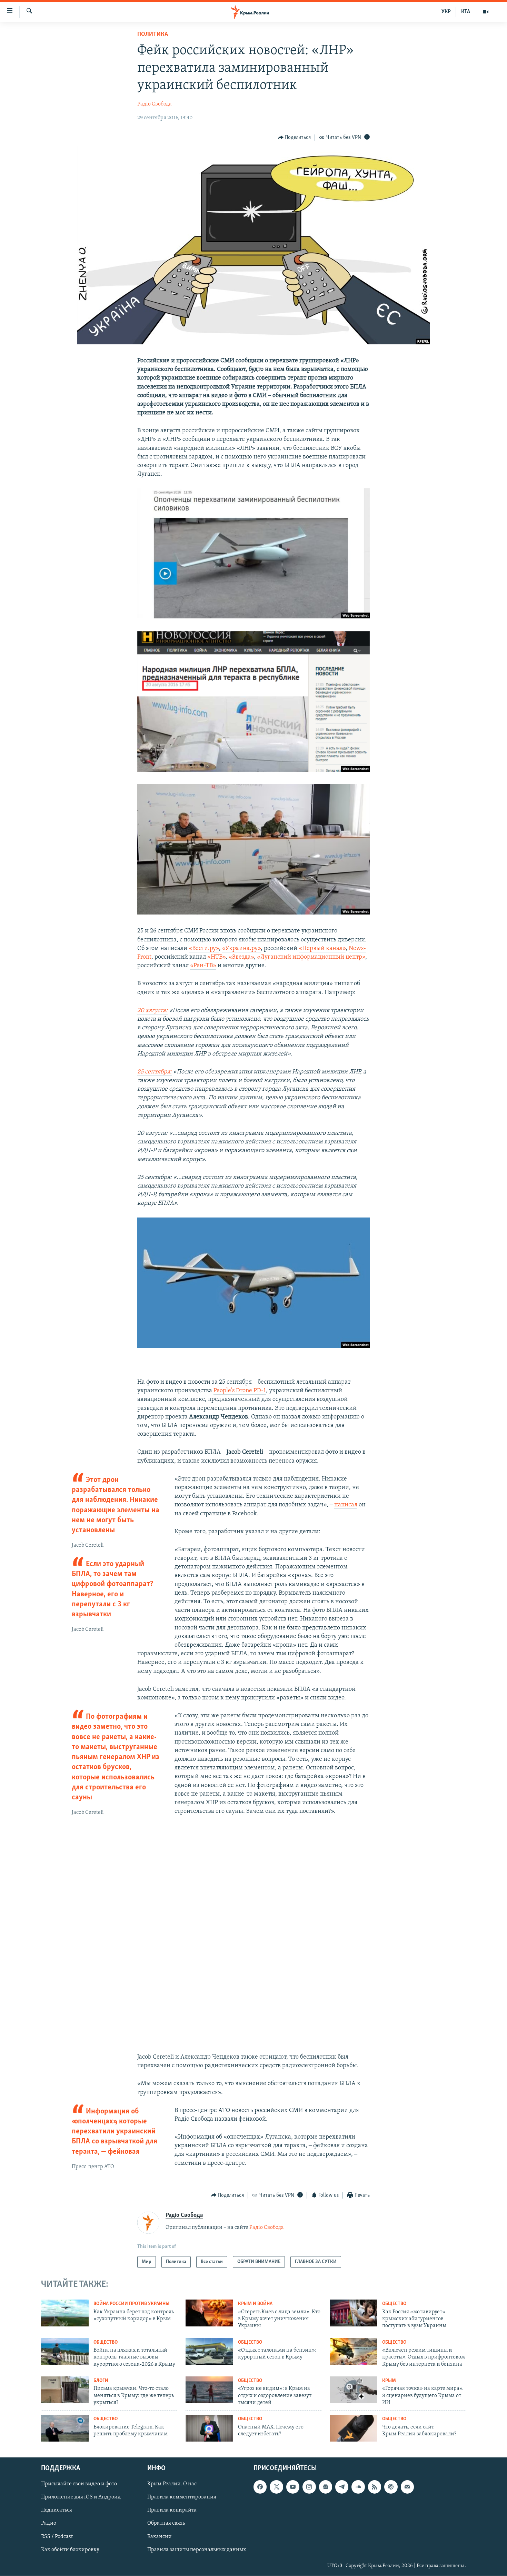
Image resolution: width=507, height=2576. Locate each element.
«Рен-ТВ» (203, 966)
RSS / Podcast (57, 2537)
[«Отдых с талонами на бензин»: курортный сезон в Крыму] (209, 2352)
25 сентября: (155, 1072)
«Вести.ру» (204, 949)
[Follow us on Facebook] (260, 2487)
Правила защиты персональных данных (197, 2550)
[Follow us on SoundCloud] (358, 2487)
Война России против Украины (131, 2304)
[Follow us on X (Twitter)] (276, 2487)
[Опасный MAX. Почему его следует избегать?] (209, 2428)
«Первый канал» (322, 949)
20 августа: (152, 1011)
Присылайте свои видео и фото (79, 2484)
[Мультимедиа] (486, 12)
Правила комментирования (182, 2497)
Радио (49, 2524)
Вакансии (160, 2537)
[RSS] (375, 2487)
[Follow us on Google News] (326, 2487)
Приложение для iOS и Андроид (81, 2497)
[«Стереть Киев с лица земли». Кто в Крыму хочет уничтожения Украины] (209, 2313)
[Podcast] (391, 2487)
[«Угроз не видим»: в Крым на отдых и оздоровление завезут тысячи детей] (209, 2390)
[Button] (295, 138)
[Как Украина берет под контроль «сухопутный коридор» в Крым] (65, 2313)
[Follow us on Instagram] (309, 2487)
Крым (389, 2381)
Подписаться (57, 2511)
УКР (446, 12)
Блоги (101, 2381)
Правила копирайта (172, 2511)
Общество (394, 2304)
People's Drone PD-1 (240, 1391)
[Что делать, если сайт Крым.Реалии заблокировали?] (354, 2428)
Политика (153, 34)
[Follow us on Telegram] (342, 2487)
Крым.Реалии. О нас (172, 2484)
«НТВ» (216, 957)
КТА (466, 12)
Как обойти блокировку (70, 2550)
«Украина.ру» (241, 949)
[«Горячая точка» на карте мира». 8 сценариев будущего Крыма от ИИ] (354, 2390)
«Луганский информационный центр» (311, 957)
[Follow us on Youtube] (293, 2487)
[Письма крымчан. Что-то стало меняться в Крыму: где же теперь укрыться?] (65, 2390)
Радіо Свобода (155, 104)
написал (346, 1505)
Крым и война (255, 2304)
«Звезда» (241, 957)
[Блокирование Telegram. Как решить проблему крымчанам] (65, 2428)
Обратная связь (166, 2524)
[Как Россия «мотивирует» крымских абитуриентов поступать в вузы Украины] (354, 2313)
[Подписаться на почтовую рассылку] (407, 2487)
